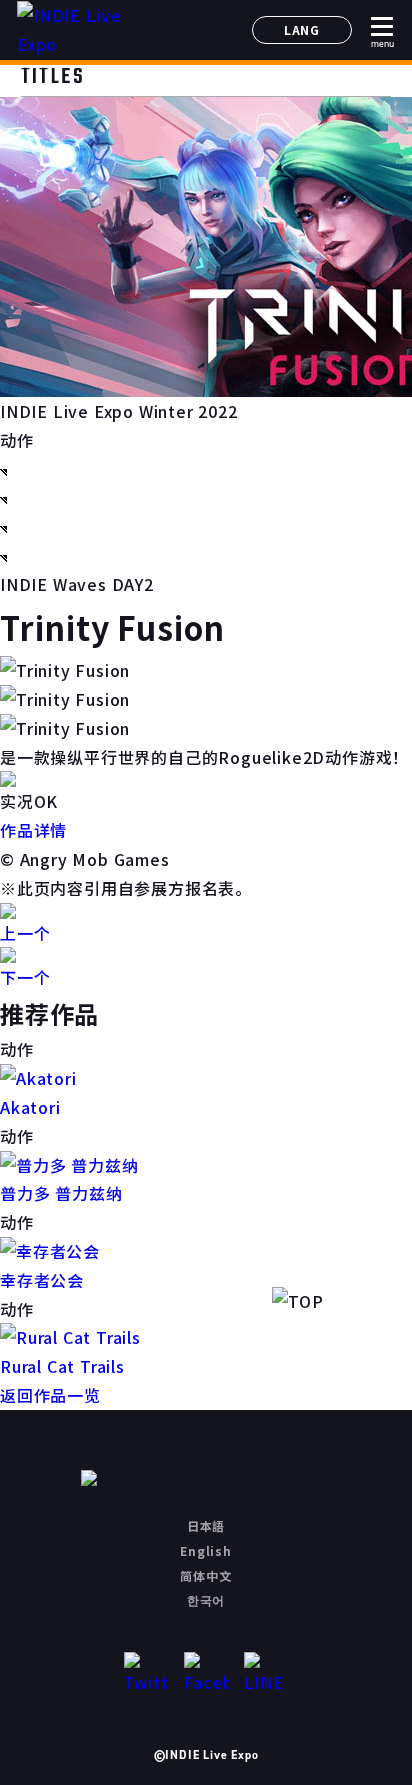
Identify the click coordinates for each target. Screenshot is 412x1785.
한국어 (206, 1599)
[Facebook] (206, 1674)
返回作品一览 (50, 1395)
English (206, 1550)
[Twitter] (146, 1674)
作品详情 (33, 830)
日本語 (206, 1525)
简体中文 (205, 1575)
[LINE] (266, 1674)
